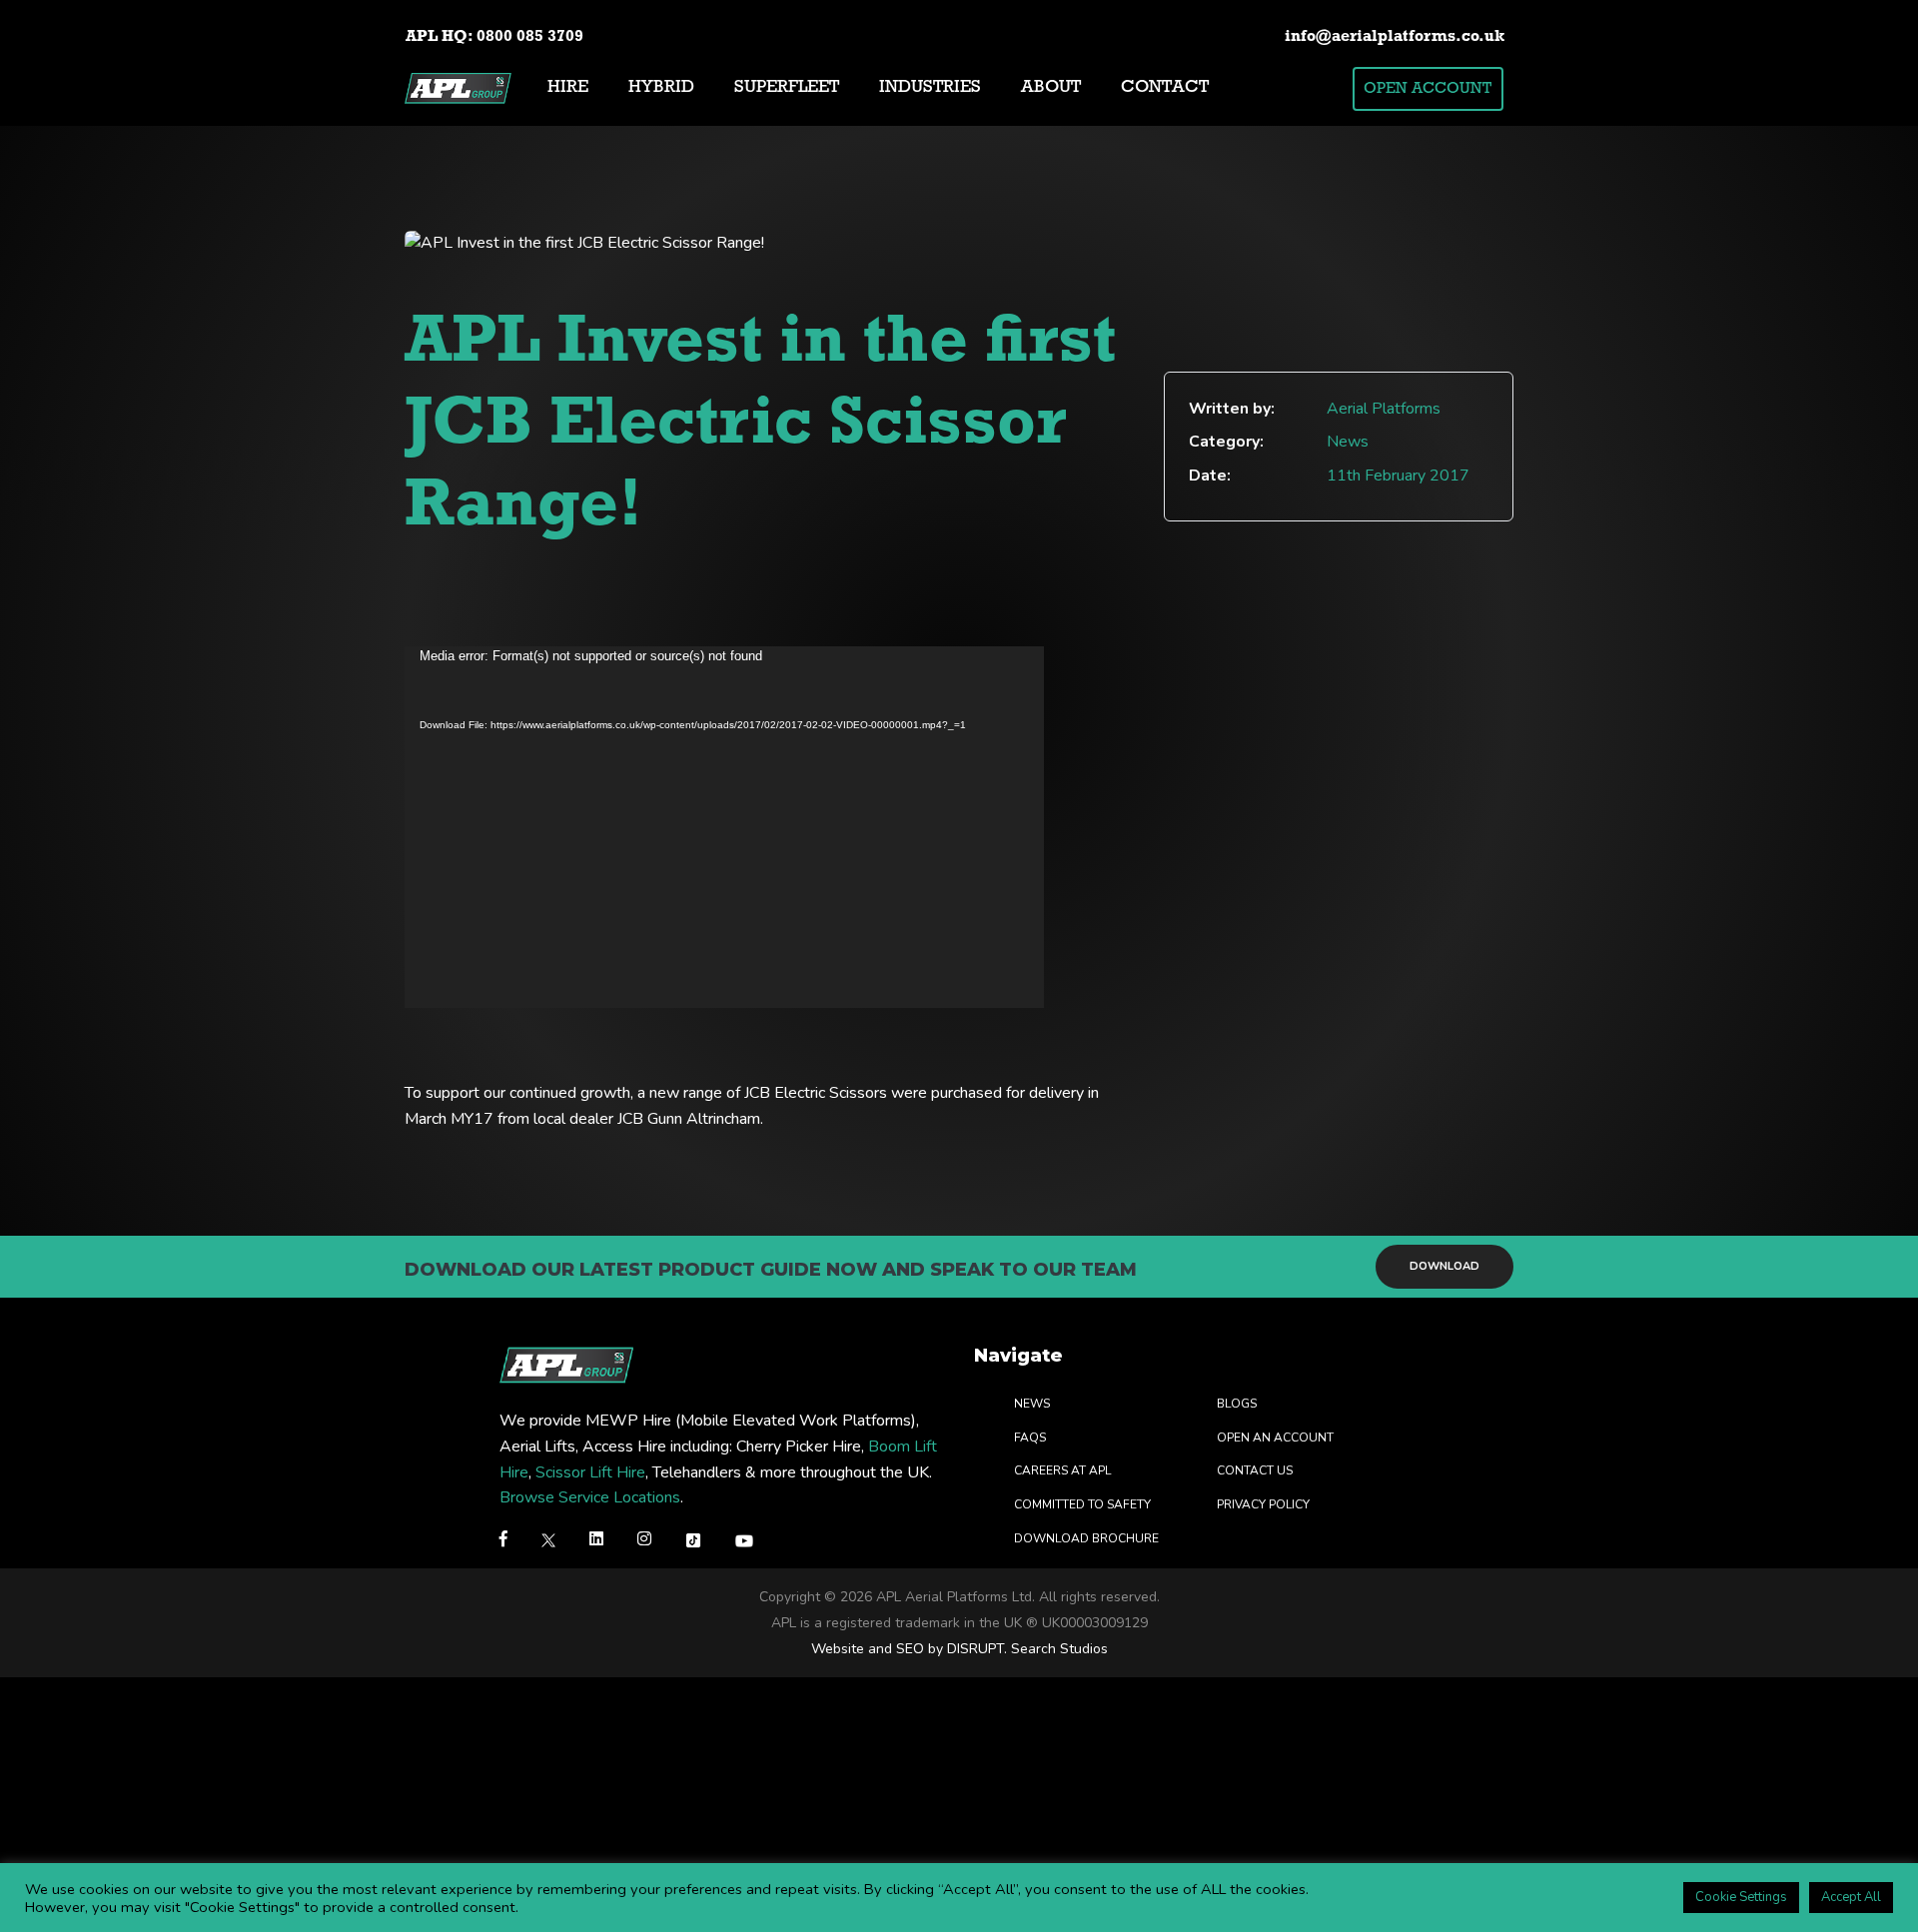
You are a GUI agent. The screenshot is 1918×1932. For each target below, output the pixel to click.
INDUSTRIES (930, 88)
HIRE (568, 88)
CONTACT (1165, 88)
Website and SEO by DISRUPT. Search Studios (959, 1649)
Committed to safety (1082, 1504)
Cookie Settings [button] (1741, 1897)
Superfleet (787, 88)
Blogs (1237, 1405)
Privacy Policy (1263, 1504)
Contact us (1255, 1471)
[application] (724, 827)
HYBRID (661, 88)
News (1032, 1405)
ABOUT (1051, 88)
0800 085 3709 (530, 37)
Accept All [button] (1851, 1897)
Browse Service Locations (590, 1498)
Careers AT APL (1062, 1471)
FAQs (1030, 1438)
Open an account (1275, 1438)
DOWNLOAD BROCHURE (1086, 1538)
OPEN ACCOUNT (1428, 89)
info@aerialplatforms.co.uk (1395, 37)
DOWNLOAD (1444, 1266)
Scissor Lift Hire (590, 1472)
